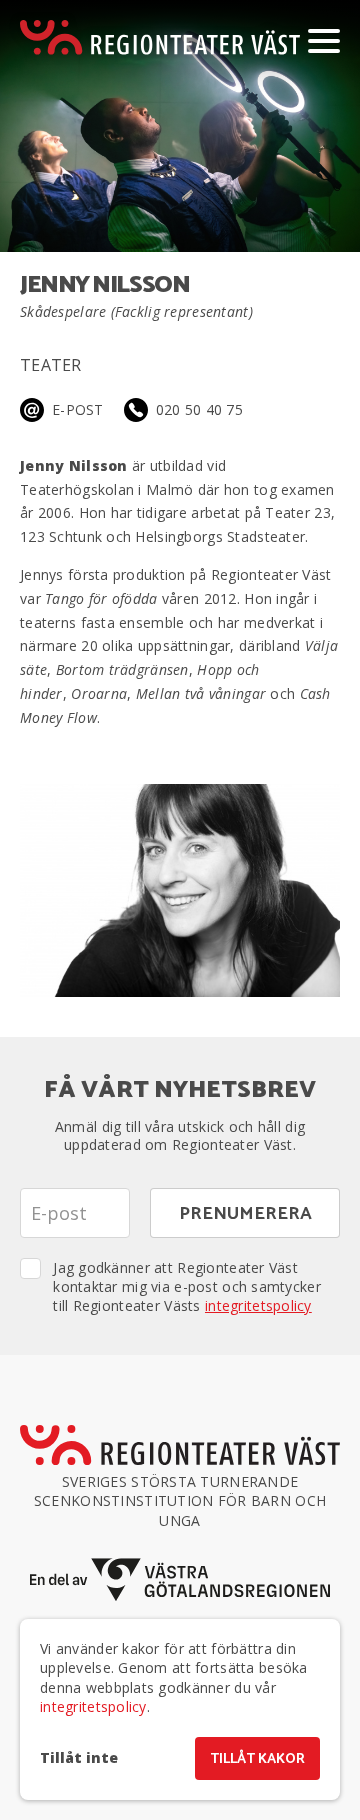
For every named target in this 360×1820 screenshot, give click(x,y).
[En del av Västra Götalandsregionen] (180, 1579)
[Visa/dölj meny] (324, 40)
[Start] (160, 37)
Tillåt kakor (257, 1759)
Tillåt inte (79, 1758)
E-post (78, 409)
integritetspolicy (258, 1305)
